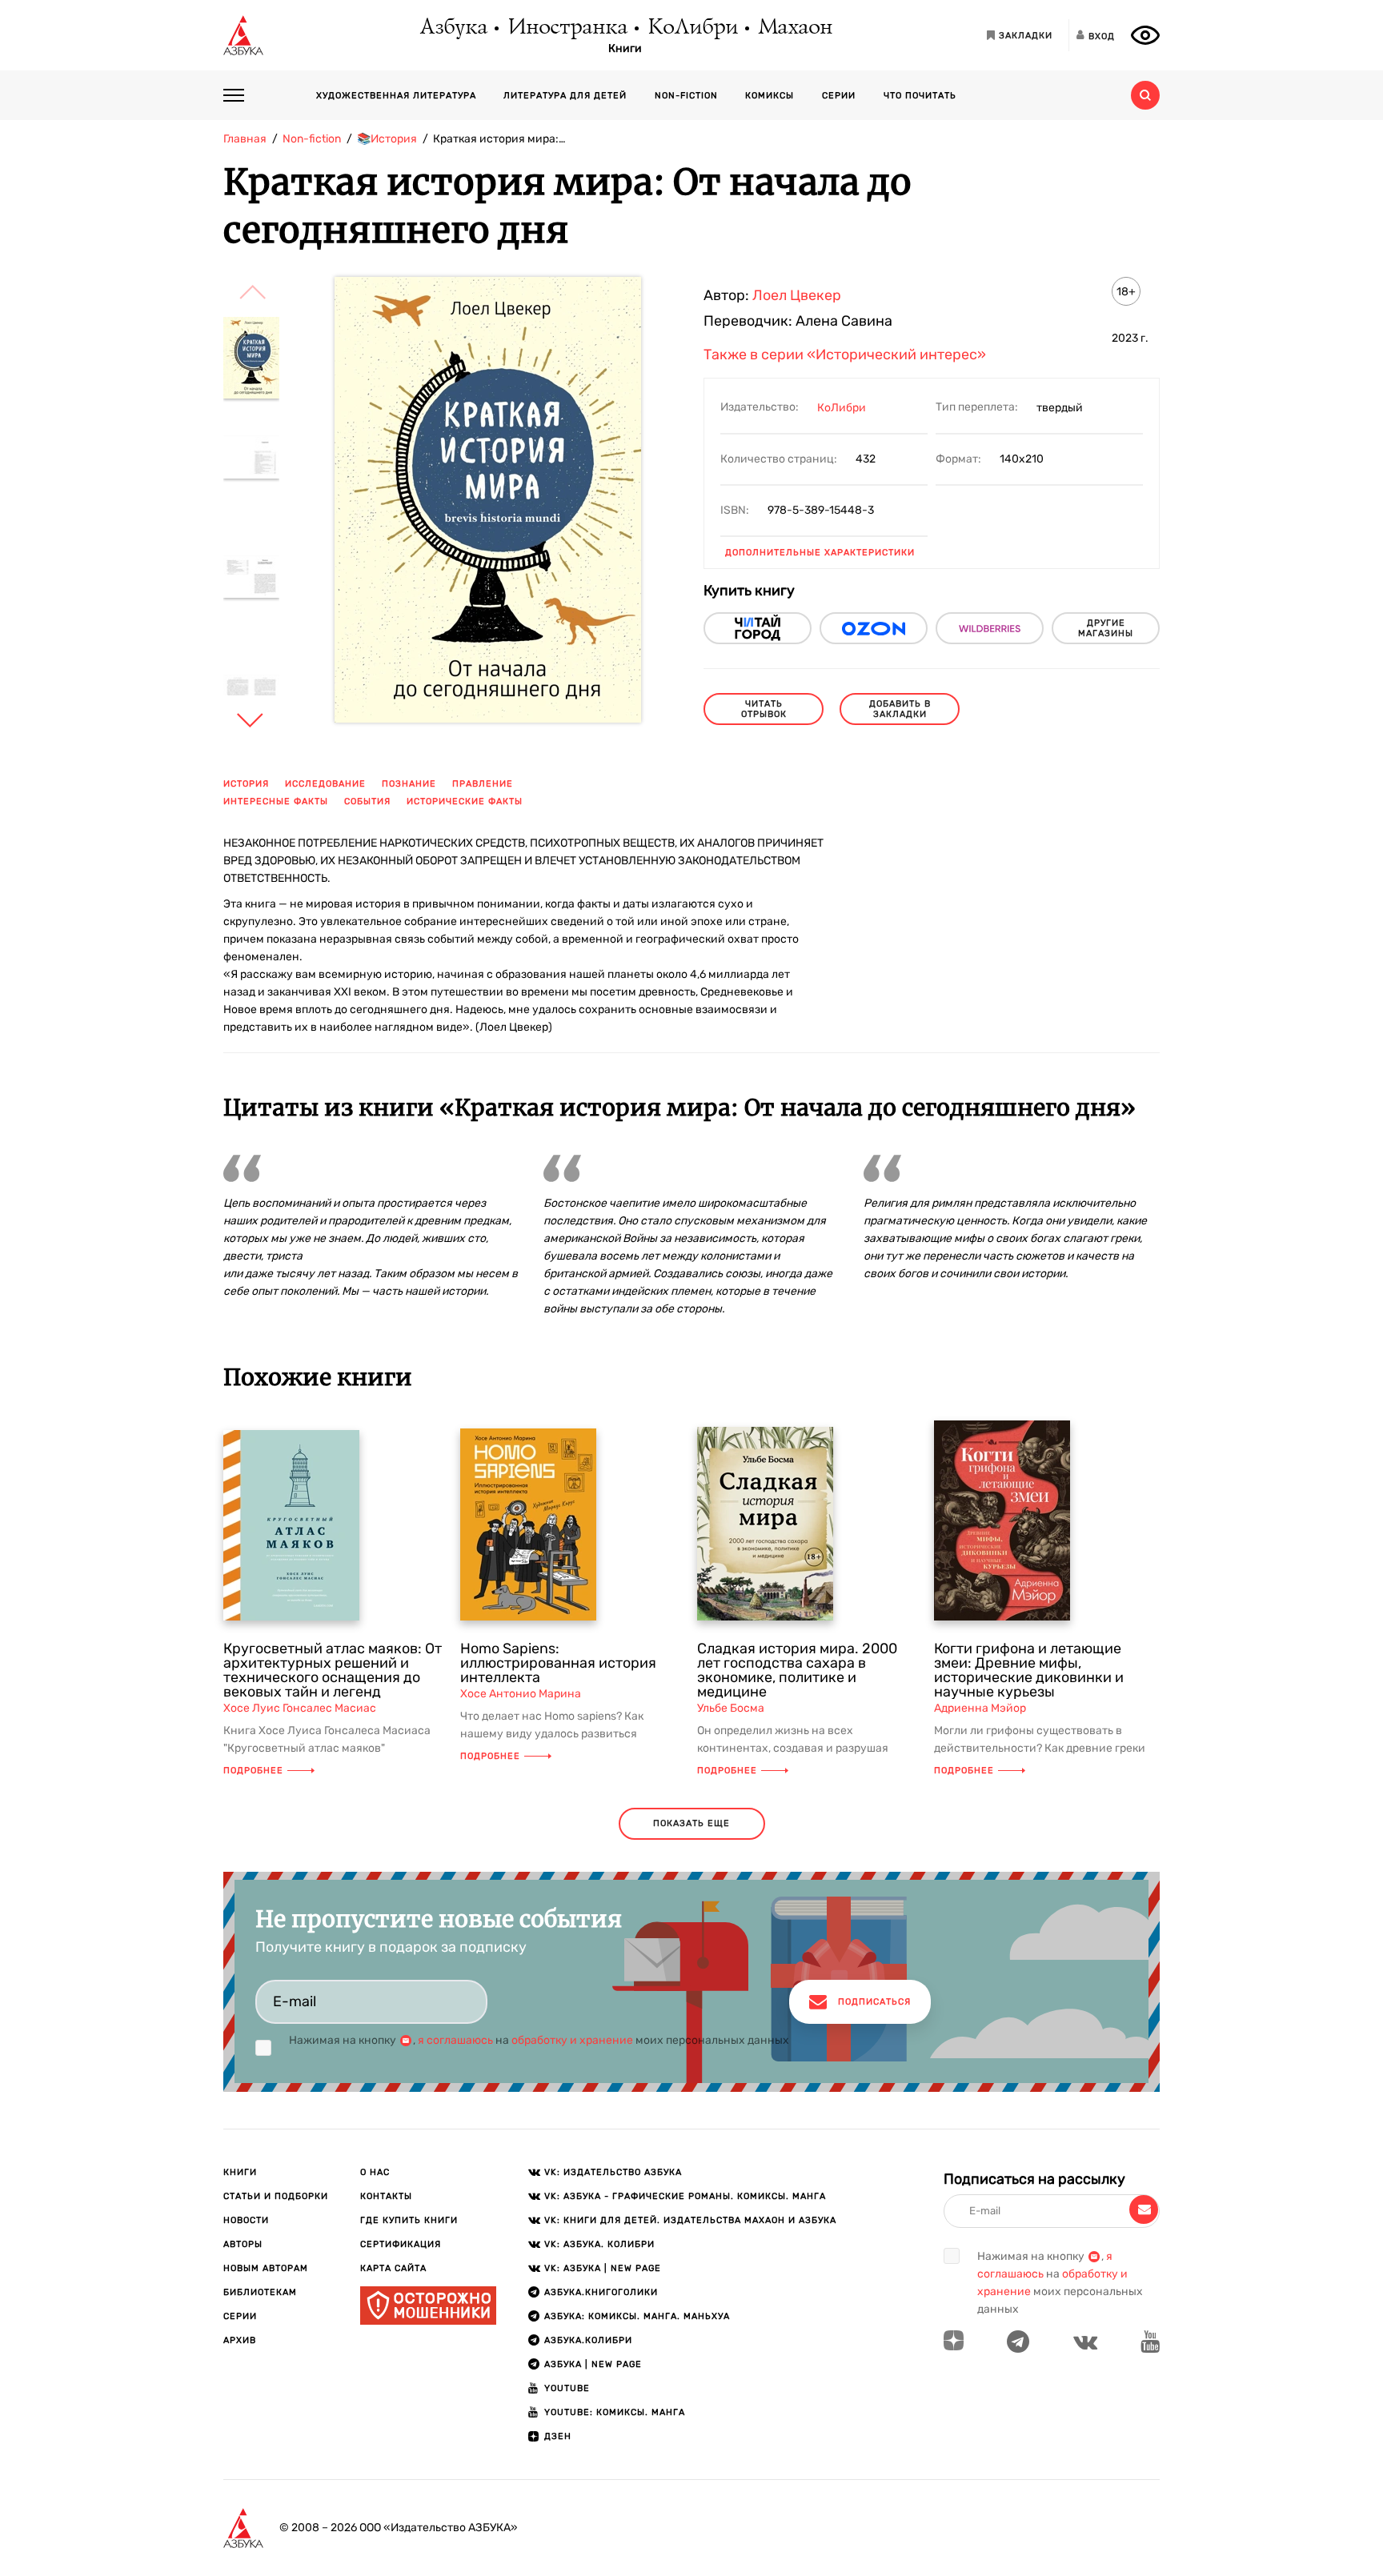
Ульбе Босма (731, 1708)
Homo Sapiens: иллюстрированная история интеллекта (558, 1663)
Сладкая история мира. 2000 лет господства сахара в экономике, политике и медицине (797, 1670)
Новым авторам (266, 2268)
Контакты (386, 2196)
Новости (246, 2220)
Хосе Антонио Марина (521, 1694)
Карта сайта (393, 2268)
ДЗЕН (558, 2436)
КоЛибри (692, 28)
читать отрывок (764, 709)
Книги (625, 49)
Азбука (453, 28)
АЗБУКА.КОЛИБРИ (588, 2340)
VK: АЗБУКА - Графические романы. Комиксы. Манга (685, 2196)
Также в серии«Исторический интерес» (845, 355)
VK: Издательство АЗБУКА (613, 2172)
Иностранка (567, 28)
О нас (375, 2172)
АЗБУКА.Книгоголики (601, 2292)
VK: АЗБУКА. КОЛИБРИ (599, 2244)
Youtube (567, 2388)
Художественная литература (396, 96)
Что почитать (920, 96)
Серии (839, 96)
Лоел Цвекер (797, 295)
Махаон (794, 28)
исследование (325, 784)
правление (483, 784)
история (246, 784)
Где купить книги (409, 2220)
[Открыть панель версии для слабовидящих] (1145, 35)
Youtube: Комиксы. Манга (615, 2412)
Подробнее (253, 1771)
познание (409, 784)
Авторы (243, 2244)
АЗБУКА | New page (593, 2364)
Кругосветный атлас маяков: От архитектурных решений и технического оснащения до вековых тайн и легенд (333, 1670)
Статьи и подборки (276, 2196)
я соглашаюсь (455, 2040)
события (367, 801)
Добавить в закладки (900, 709)
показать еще (691, 1823)
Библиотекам (260, 2292)
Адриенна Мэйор (980, 1708)
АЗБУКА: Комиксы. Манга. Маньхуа (637, 2316)
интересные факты (276, 801)
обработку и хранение (572, 2040)
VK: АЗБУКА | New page (603, 2268)
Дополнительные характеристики (820, 553)
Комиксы (770, 96)
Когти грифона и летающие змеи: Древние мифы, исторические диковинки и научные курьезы (1029, 1670)
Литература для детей (565, 96)
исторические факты (465, 801)
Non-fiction (686, 96)
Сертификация (401, 2244)
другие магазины (1106, 628)
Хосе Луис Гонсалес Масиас (300, 1708)
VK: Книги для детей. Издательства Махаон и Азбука (690, 2220)
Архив (240, 2340)
